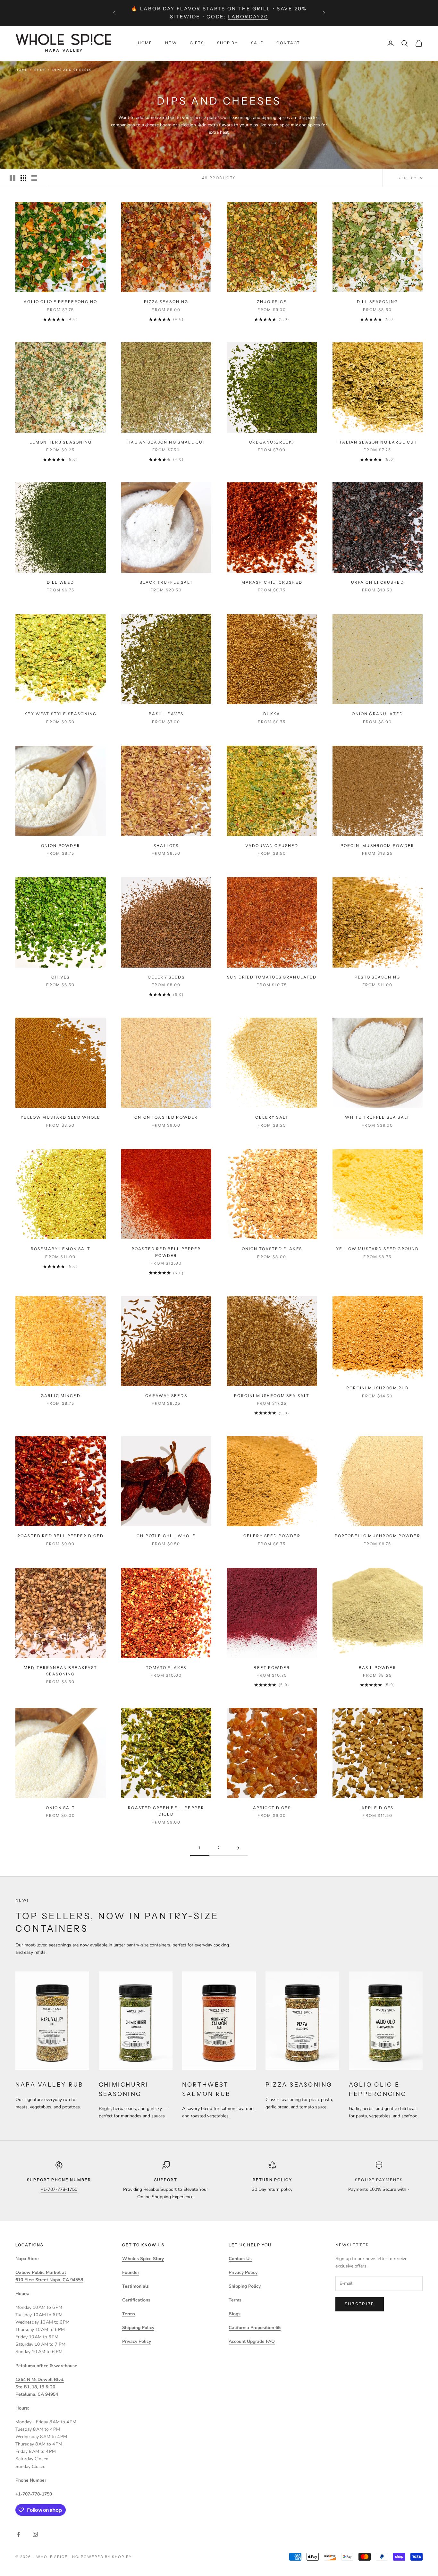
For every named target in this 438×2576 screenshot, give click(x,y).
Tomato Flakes (166, 1668)
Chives (60, 977)
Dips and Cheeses (72, 70)
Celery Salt (272, 1117)
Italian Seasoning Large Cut (377, 442)
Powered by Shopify (106, 2557)
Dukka (272, 714)
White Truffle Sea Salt (377, 1117)
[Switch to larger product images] (13, 178)
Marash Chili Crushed (272, 582)
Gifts (197, 43)
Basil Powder (378, 1668)
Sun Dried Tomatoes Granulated (272, 977)
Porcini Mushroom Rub (377, 1388)
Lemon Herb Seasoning (61, 442)
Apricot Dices (272, 1808)
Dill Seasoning (377, 302)
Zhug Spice (272, 302)
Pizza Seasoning (166, 302)
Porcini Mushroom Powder (378, 846)
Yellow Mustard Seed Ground (377, 1249)
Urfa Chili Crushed (378, 582)
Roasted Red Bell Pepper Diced (61, 1536)
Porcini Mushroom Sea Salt (272, 1396)
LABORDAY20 (248, 17)
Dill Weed (60, 582)
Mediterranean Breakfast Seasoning (61, 1671)
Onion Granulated (377, 714)
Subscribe (360, 2304)
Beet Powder (272, 1668)
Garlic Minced (61, 1396)
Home (145, 43)
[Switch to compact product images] (34, 178)
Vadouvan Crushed (272, 846)
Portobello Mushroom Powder (378, 1536)
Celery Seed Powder (272, 1536)
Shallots (166, 846)
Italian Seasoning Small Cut (166, 442)
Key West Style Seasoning (60, 714)
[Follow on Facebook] (19, 2534)
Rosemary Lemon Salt (61, 1249)
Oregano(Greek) (272, 442)
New (171, 43)
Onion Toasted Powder (166, 1117)
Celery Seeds (166, 977)
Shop (40, 70)
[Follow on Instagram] (35, 2534)
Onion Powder (61, 846)
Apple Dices (378, 1808)
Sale (257, 43)
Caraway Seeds (166, 1396)
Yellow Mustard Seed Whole (60, 1117)
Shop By (228, 43)
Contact (288, 43)
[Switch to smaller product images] (23, 178)
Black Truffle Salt (166, 582)
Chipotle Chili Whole (166, 1536)
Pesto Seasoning (377, 977)
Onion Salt (61, 1808)
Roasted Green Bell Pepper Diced (166, 1811)
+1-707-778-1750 (59, 2189)
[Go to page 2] (238, 1848)
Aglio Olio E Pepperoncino (60, 302)
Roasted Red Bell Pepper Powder (166, 1252)
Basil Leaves (166, 714)
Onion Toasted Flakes (272, 1249)
